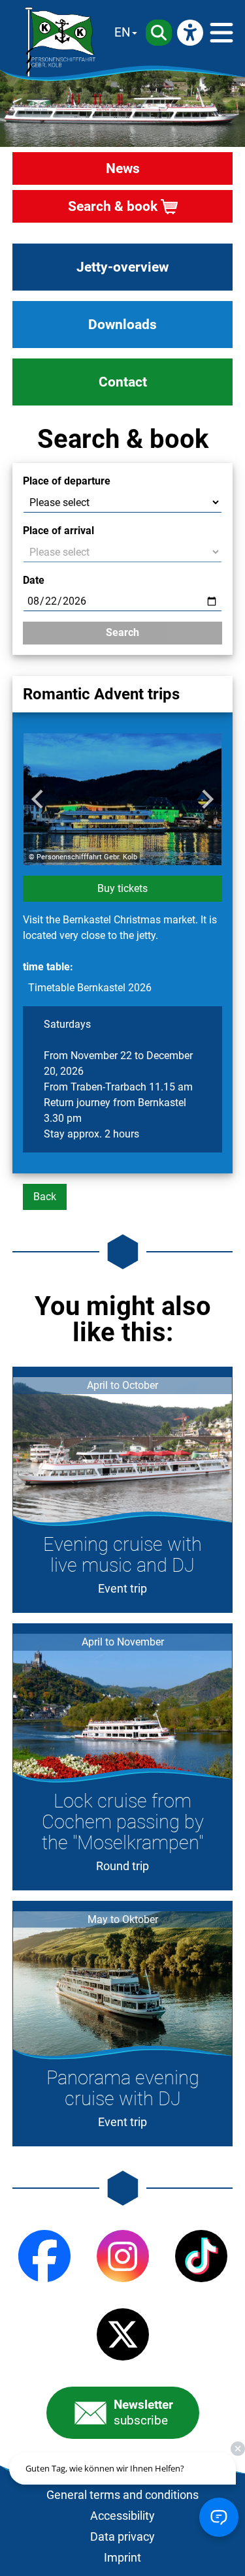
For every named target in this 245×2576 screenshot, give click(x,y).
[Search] (159, 33)
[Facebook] (44, 2256)
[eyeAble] (190, 33)
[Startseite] (60, 42)
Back (45, 1197)
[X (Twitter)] (123, 2334)
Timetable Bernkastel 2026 (90, 988)
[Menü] (221, 33)
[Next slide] (206, 799)
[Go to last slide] (39, 799)
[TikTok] (201, 2256)
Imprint (122, 2558)
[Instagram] (123, 2256)
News (123, 168)
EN (122, 32)
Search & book (113, 206)
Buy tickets (122, 888)
